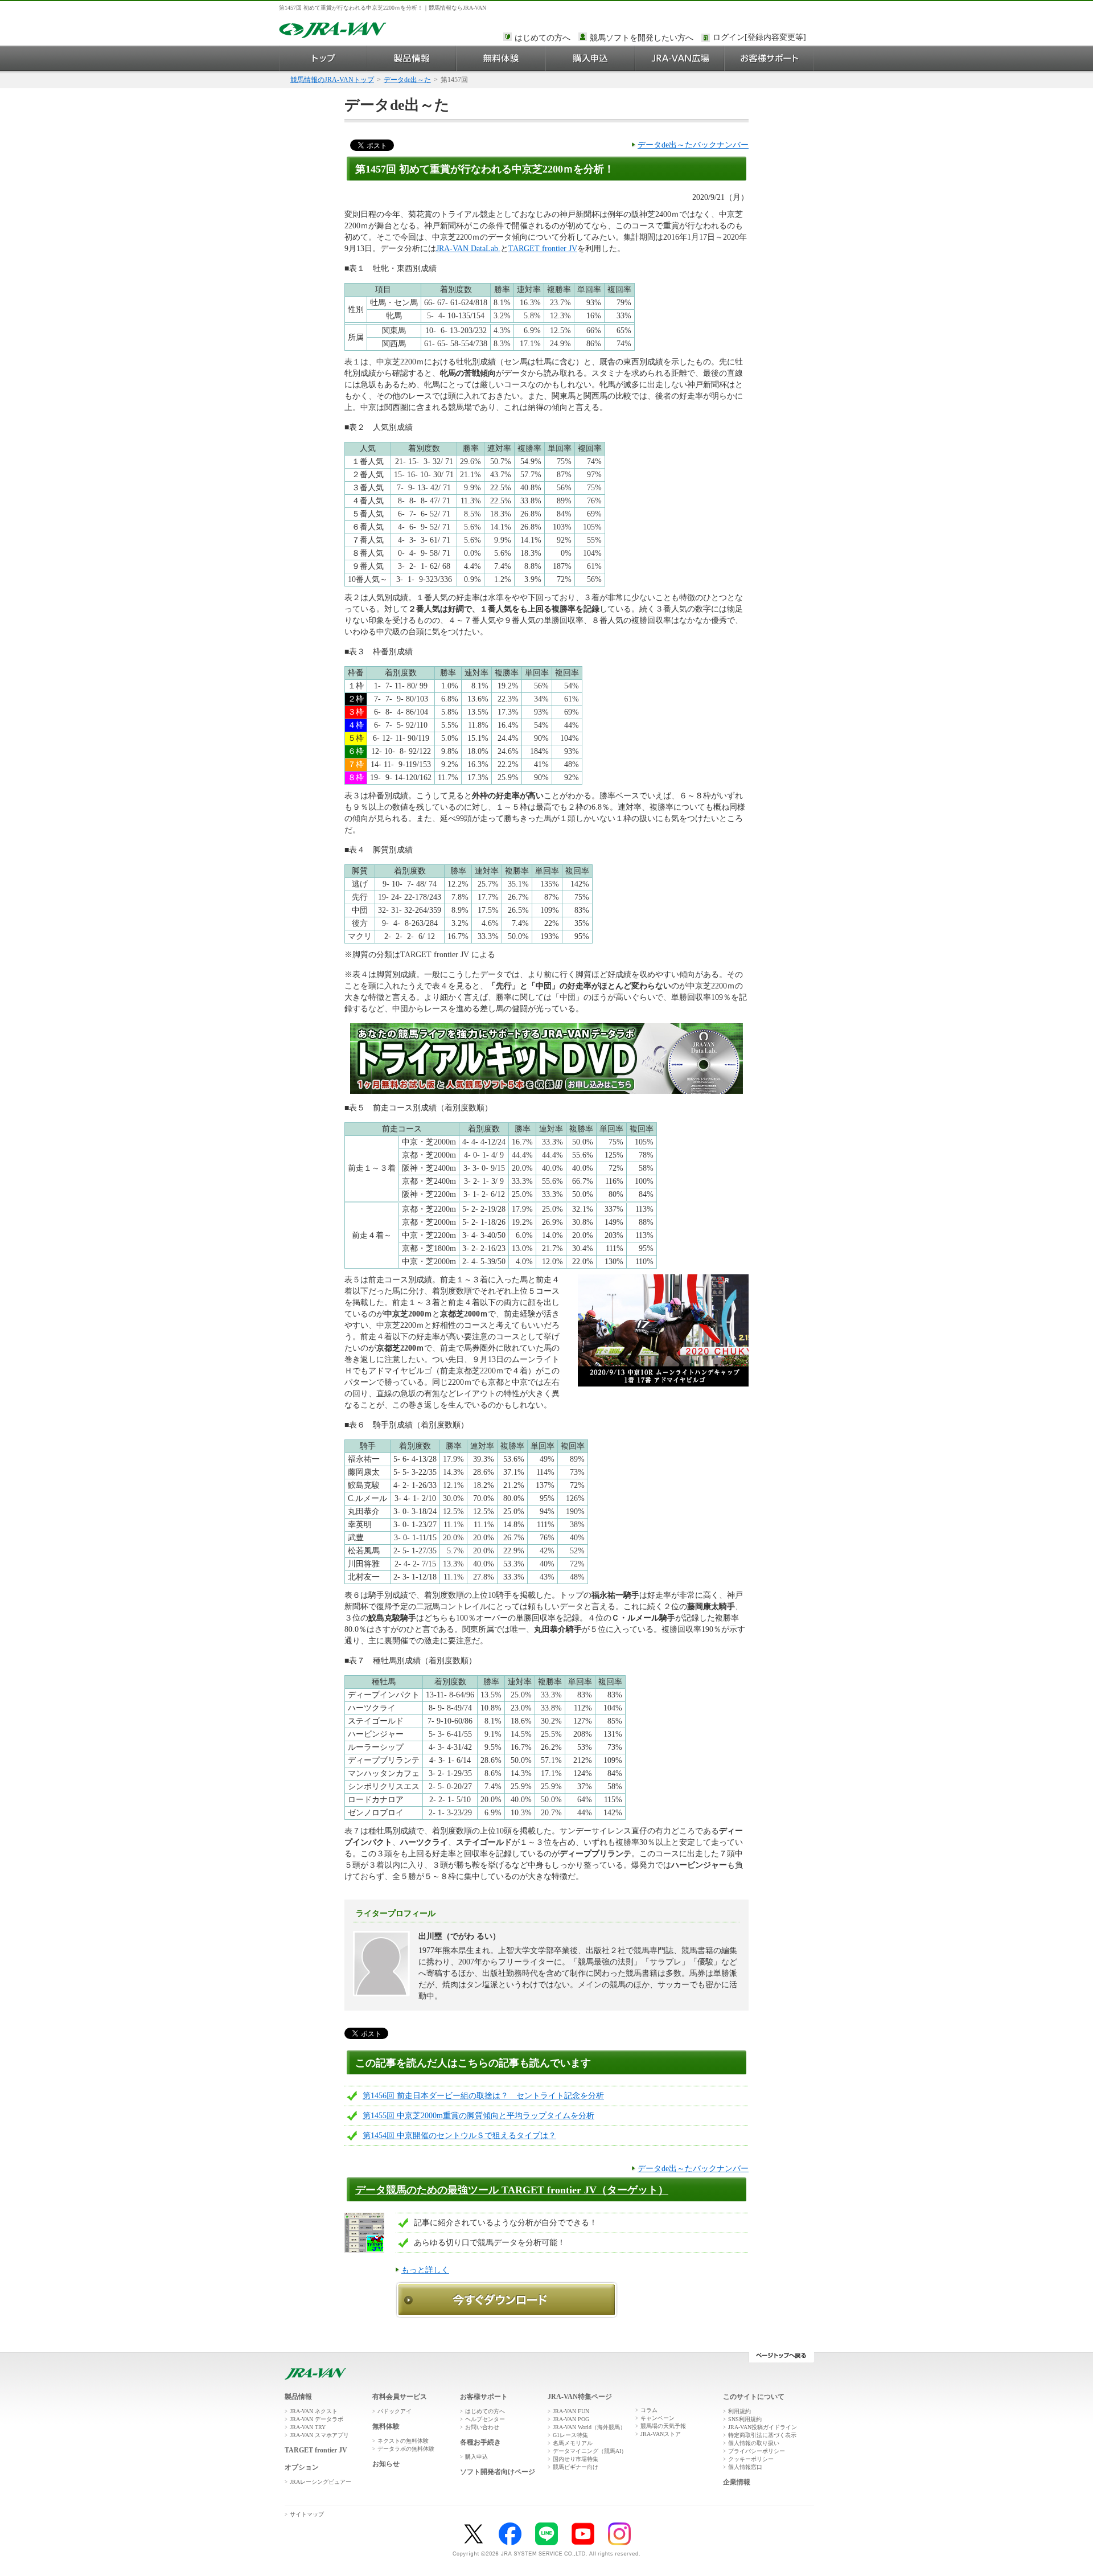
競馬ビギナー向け (576, 2467)
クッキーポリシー (751, 2459)
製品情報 (412, 58)
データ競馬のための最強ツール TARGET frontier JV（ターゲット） (512, 2190)
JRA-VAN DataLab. (468, 249)
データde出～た (407, 80)
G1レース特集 (570, 2435)
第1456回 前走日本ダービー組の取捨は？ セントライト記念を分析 (483, 2096)
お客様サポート (769, 58)
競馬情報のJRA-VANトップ (332, 80)
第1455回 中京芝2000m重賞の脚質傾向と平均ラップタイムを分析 (478, 2116)
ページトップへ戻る (781, 2357)
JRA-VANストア (661, 2434)
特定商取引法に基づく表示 (762, 2435)
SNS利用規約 (745, 2419)
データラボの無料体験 (406, 2449)
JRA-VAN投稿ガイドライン (763, 2427)
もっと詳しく (425, 2270)
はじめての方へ (543, 38)
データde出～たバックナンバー (693, 145)
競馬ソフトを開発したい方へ (642, 38)
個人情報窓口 (745, 2467)
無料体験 (501, 58)
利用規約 (739, 2411)
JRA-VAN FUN (571, 2411)
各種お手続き (480, 2442)
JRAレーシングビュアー (320, 2482)
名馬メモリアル (573, 2443)
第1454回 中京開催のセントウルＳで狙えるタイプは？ (459, 2136)
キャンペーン (658, 2418)
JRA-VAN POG (571, 2419)
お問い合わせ (482, 2427)
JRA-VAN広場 (680, 58)
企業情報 (737, 2482)
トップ (323, 58)
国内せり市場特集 (576, 2459)
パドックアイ (395, 2411)
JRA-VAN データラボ (317, 2419)
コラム (649, 2410)
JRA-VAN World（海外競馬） (589, 2427)
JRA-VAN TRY (308, 2427)
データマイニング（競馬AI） (590, 2451)
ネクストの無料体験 (403, 2441)
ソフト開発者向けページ (498, 2472)
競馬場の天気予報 (663, 2426)
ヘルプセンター (485, 2419)
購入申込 (591, 58)
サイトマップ (307, 2514)
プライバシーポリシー (757, 2451)
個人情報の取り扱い (754, 2443)
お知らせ (386, 2464)
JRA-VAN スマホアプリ (319, 2435)
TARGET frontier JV (543, 249)
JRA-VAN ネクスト (314, 2411)
